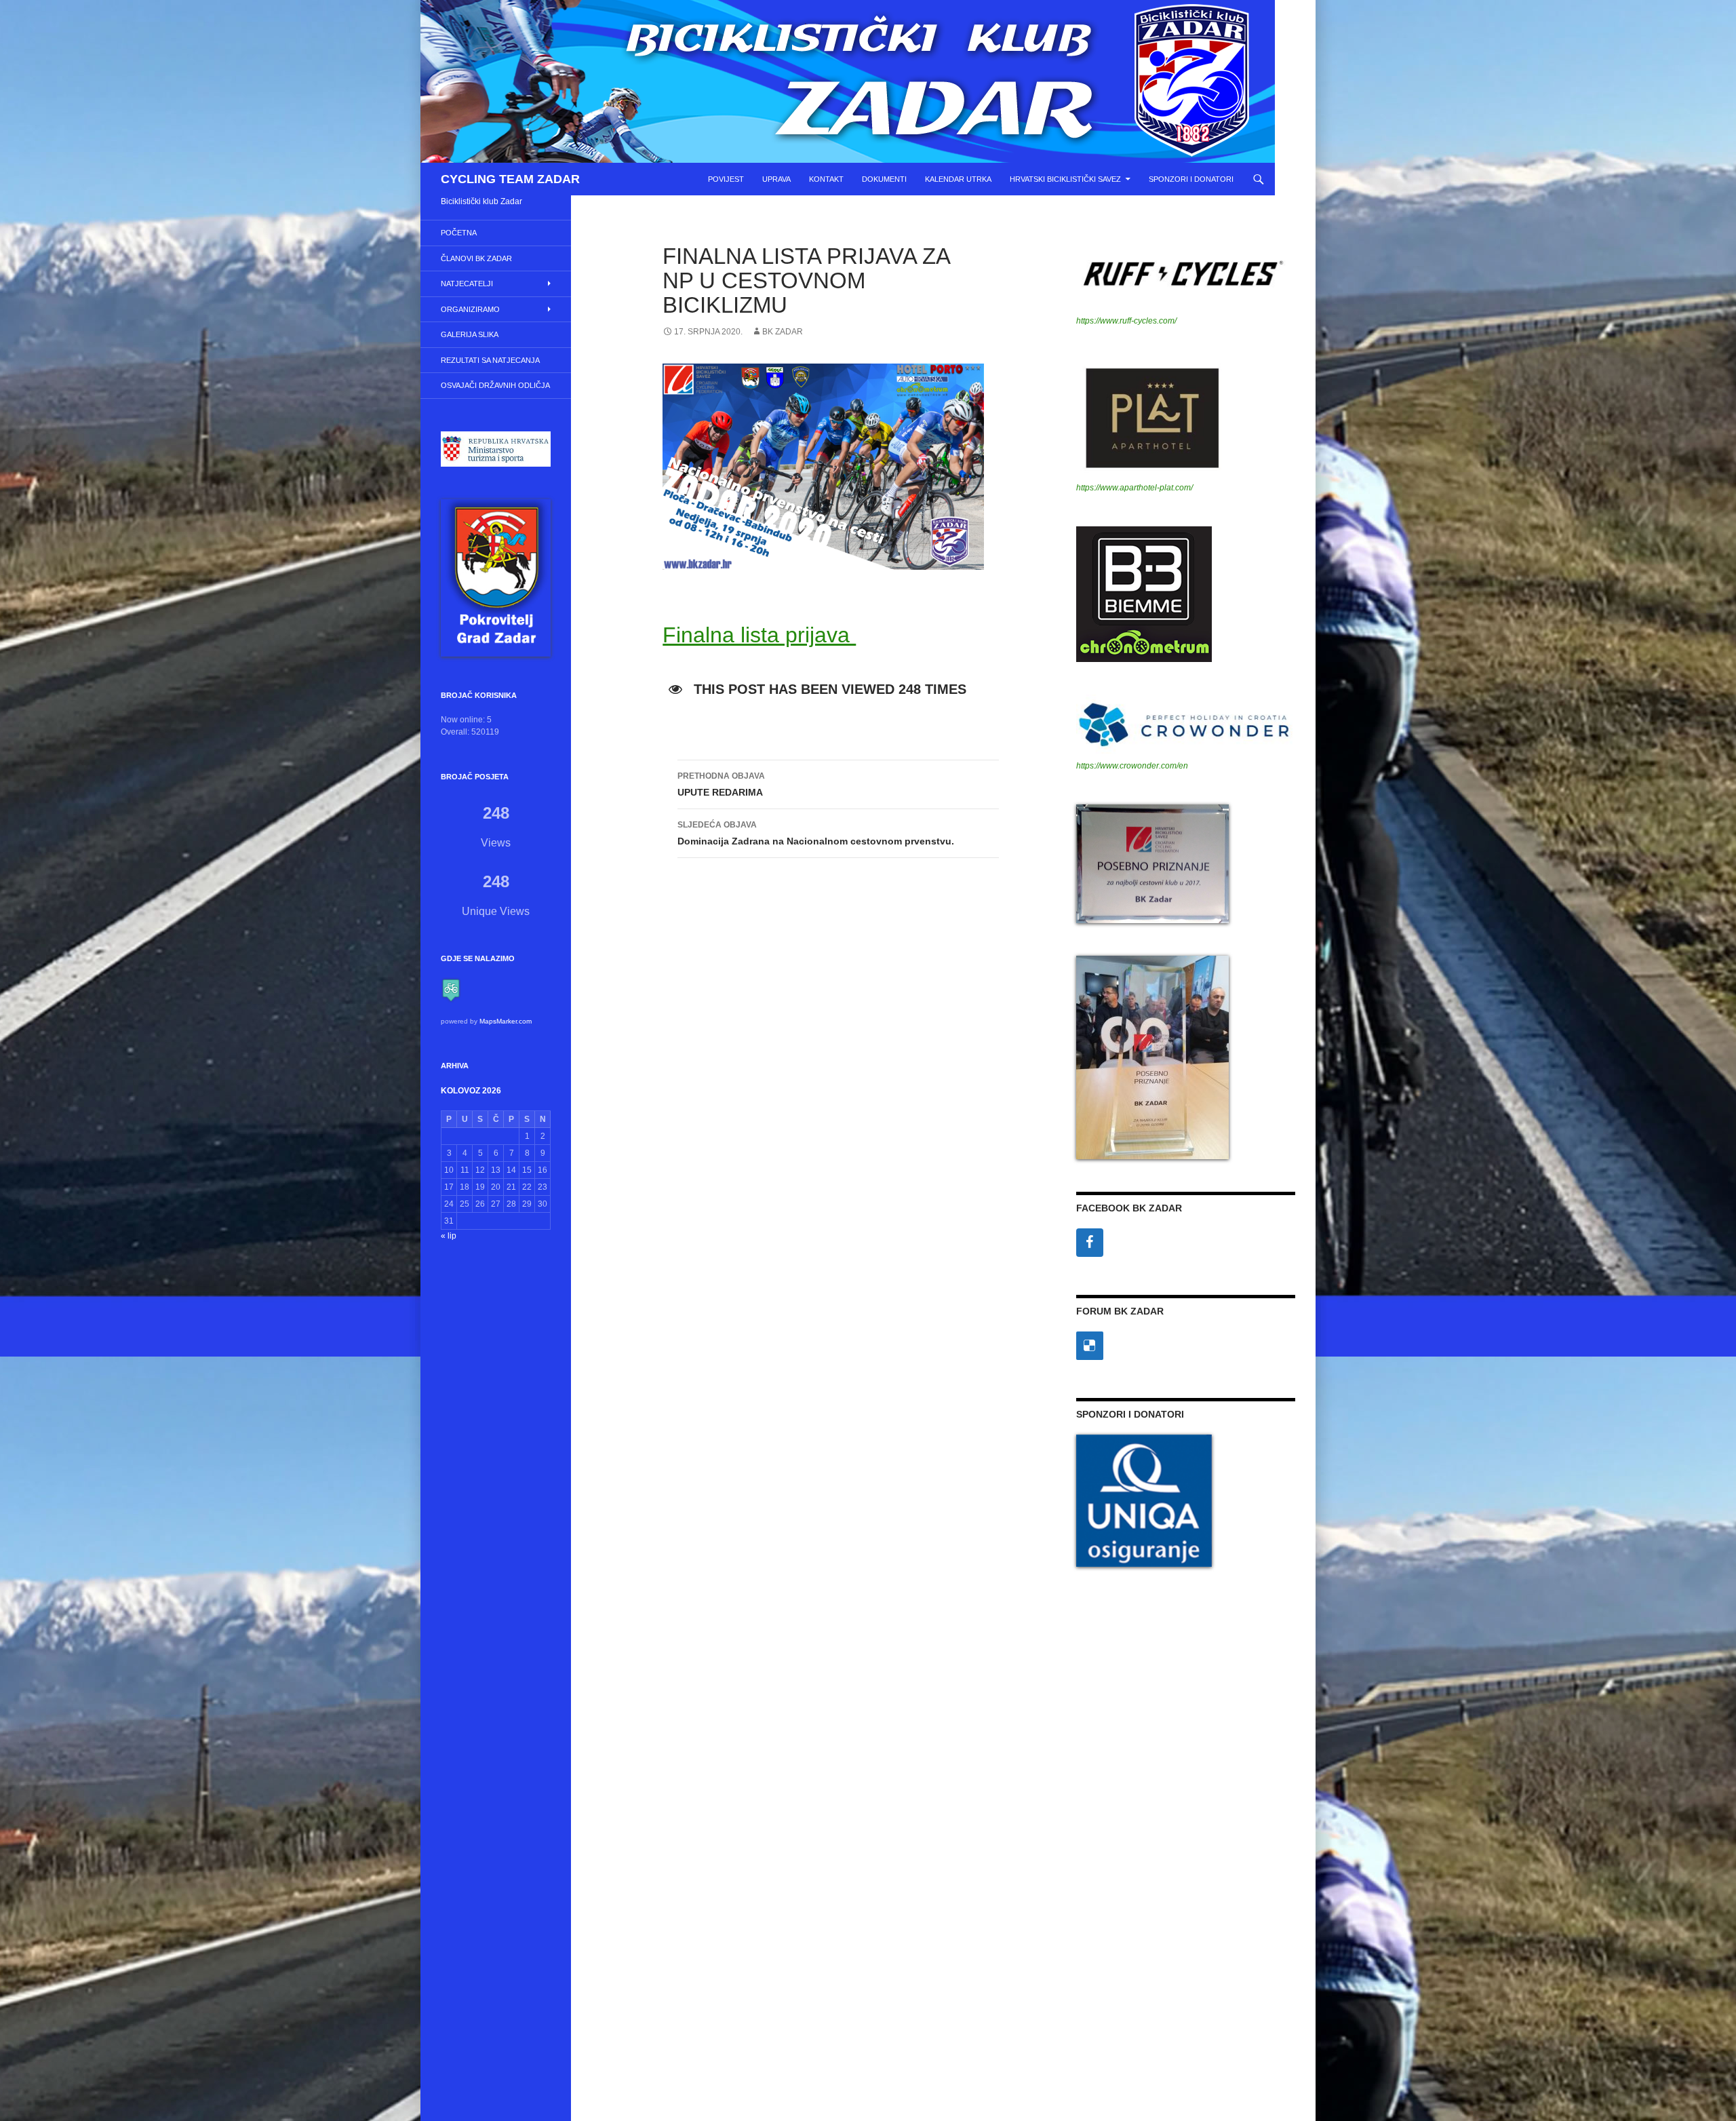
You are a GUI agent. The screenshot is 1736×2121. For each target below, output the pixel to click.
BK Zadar (783, 332)
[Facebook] (1090, 1243)
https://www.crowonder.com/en (1132, 766)
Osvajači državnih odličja (495, 385)
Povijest (726, 179)
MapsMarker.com (506, 1021)
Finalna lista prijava (759, 635)
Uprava (776, 179)
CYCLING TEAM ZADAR (510, 179)
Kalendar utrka (958, 179)
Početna (459, 233)
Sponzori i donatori (1191, 179)
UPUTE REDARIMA (721, 784)
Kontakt (826, 179)
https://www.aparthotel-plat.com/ (1135, 488)
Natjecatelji (467, 284)
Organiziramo (470, 309)
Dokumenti (884, 179)
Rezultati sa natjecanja (490, 360)
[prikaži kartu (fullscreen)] (451, 990)
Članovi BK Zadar (476, 258)
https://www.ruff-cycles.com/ (1126, 321)
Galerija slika (470, 334)
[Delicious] (1090, 1346)
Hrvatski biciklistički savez (1065, 179)
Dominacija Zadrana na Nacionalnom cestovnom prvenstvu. (816, 833)
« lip (449, 1236)
